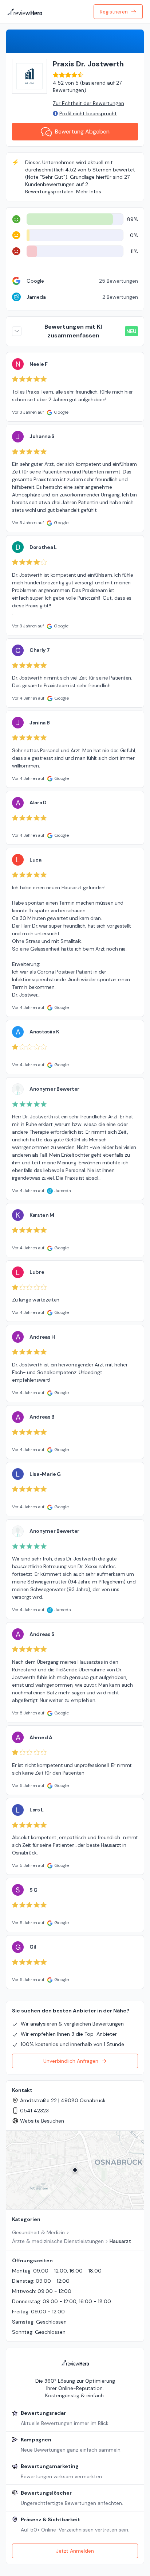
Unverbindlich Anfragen (71, 2061)
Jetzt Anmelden (75, 2551)
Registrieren (114, 12)
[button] (75, 2170)
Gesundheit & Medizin (38, 2232)
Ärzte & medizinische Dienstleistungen (58, 2241)
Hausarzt (120, 2241)
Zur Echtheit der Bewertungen (88, 103)
